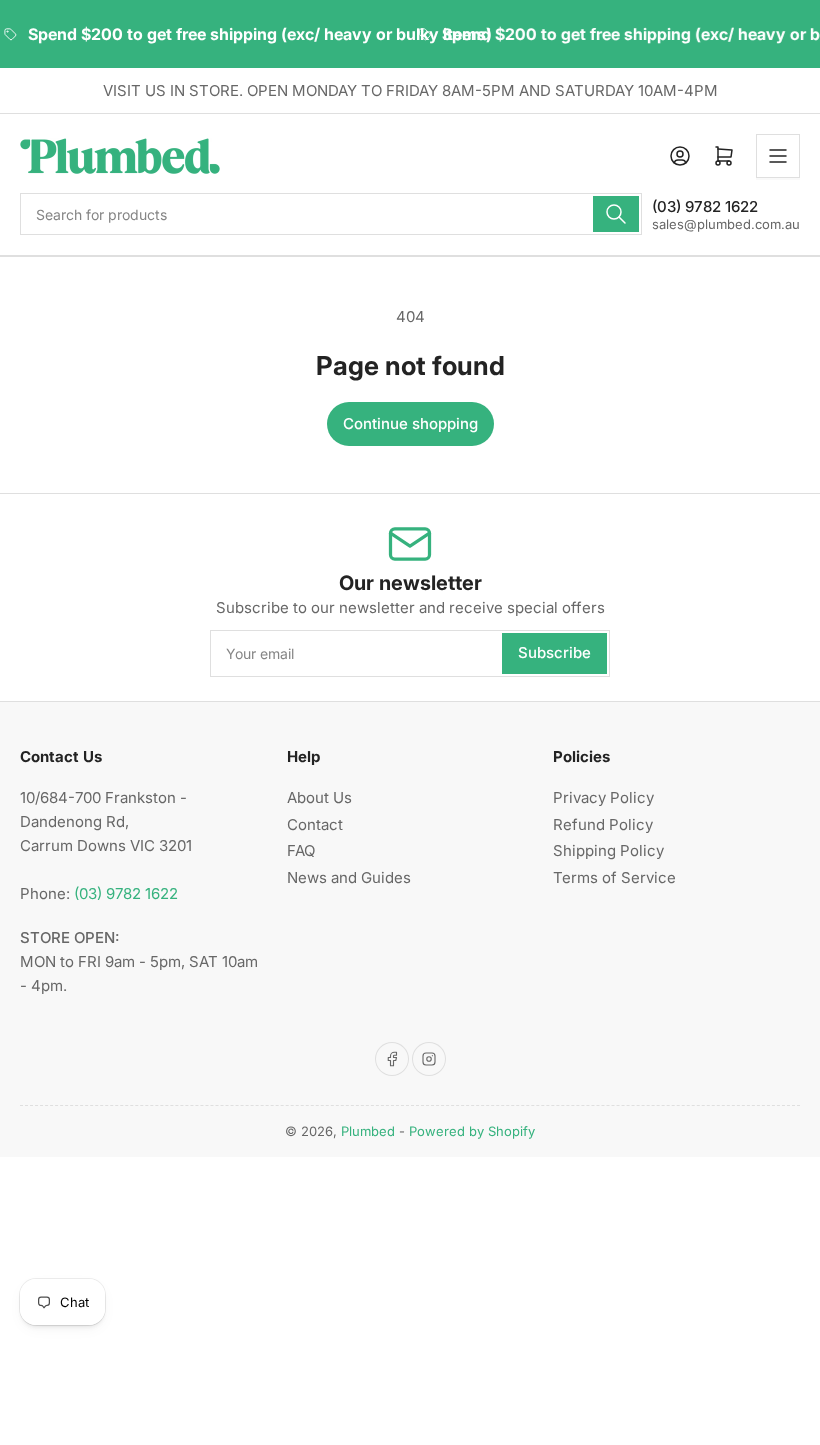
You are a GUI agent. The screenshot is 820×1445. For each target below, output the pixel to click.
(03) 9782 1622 (126, 893)
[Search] (616, 214)
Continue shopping (410, 423)
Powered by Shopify (472, 1131)
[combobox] (331, 214)
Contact (315, 824)
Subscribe (554, 652)
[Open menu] (778, 156)
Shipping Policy (608, 850)
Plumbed (368, 1131)
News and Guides (349, 877)
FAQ (301, 850)
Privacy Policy (603, 797)
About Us (319, 797)
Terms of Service (614, 877)
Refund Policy (603, 824)
